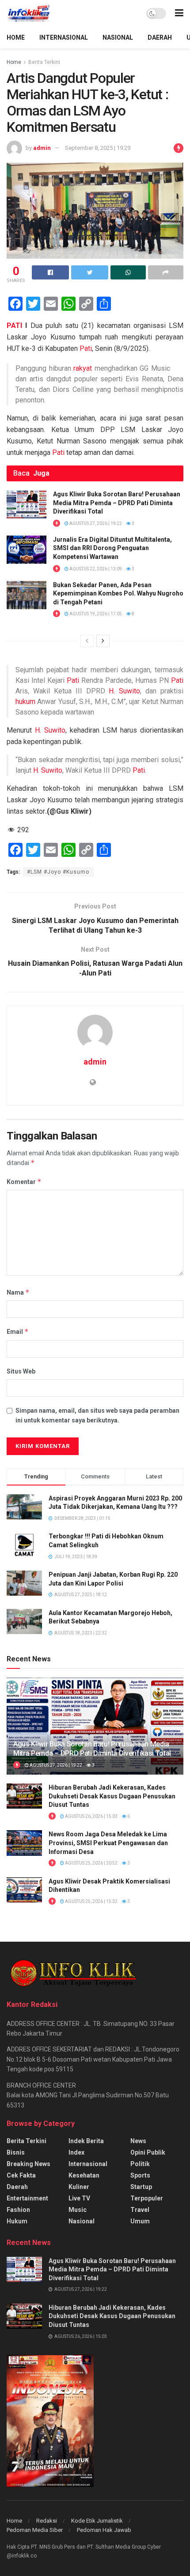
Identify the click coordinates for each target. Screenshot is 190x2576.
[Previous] (87, 641)
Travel (140, 2210)
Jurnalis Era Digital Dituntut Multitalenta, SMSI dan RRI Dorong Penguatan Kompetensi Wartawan (112, 548)
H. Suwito (124, 691)
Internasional (88, 2164)
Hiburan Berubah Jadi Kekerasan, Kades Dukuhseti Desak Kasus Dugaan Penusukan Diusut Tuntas (112, 1796)
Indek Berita (86, 2141)
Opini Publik (148, 2152)
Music (78, 2210)
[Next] (103, 641)
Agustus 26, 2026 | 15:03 (91, 1816)
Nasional (82, 2221)
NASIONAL (118, 37)
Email (18, 1331)
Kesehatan (84, 2175)
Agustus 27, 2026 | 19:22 (95, 523)
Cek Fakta (21, 2175)
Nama (18, 1292)
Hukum (17, 2221)
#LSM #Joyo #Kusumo (58, 872)
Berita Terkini (44, 62)
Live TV (79, 2198)
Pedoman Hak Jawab (104, 2530)
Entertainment (27, 2198)
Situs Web (21, 1371)
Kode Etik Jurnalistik (97, 2521)
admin (42, 148)
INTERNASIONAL (64, 37)
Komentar (24, 1182)
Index (76, 2152)
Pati (86, 348)
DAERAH (160, 37)
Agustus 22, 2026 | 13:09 (95, 569)
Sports (140, 2175)
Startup (141, 2187)
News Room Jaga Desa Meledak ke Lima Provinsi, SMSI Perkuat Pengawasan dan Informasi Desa (108, 1843)
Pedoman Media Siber (35, 2530)
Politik (140, 2164)
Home (14, 62)
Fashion (18, 2210)
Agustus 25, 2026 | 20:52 (91, 1863)
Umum (140, 2221)
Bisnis (16, 2152)
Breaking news (28, 2164)
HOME (16, 37)
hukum (25, 702)
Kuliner (79, 2187)
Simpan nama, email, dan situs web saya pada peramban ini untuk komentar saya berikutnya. (97, 1415)
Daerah (17, 2187)
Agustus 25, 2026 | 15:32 (91, 1901)
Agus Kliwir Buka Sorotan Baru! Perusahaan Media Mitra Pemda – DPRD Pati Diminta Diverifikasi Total (117, 503)
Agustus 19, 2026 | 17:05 (95, 614)
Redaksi (47, 2521)
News (138, 2141)
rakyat (83, 368)
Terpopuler (147, 2198)
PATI (14, 326)
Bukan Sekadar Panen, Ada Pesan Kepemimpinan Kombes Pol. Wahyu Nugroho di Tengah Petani (118, 594)
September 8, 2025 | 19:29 (98, 148)
